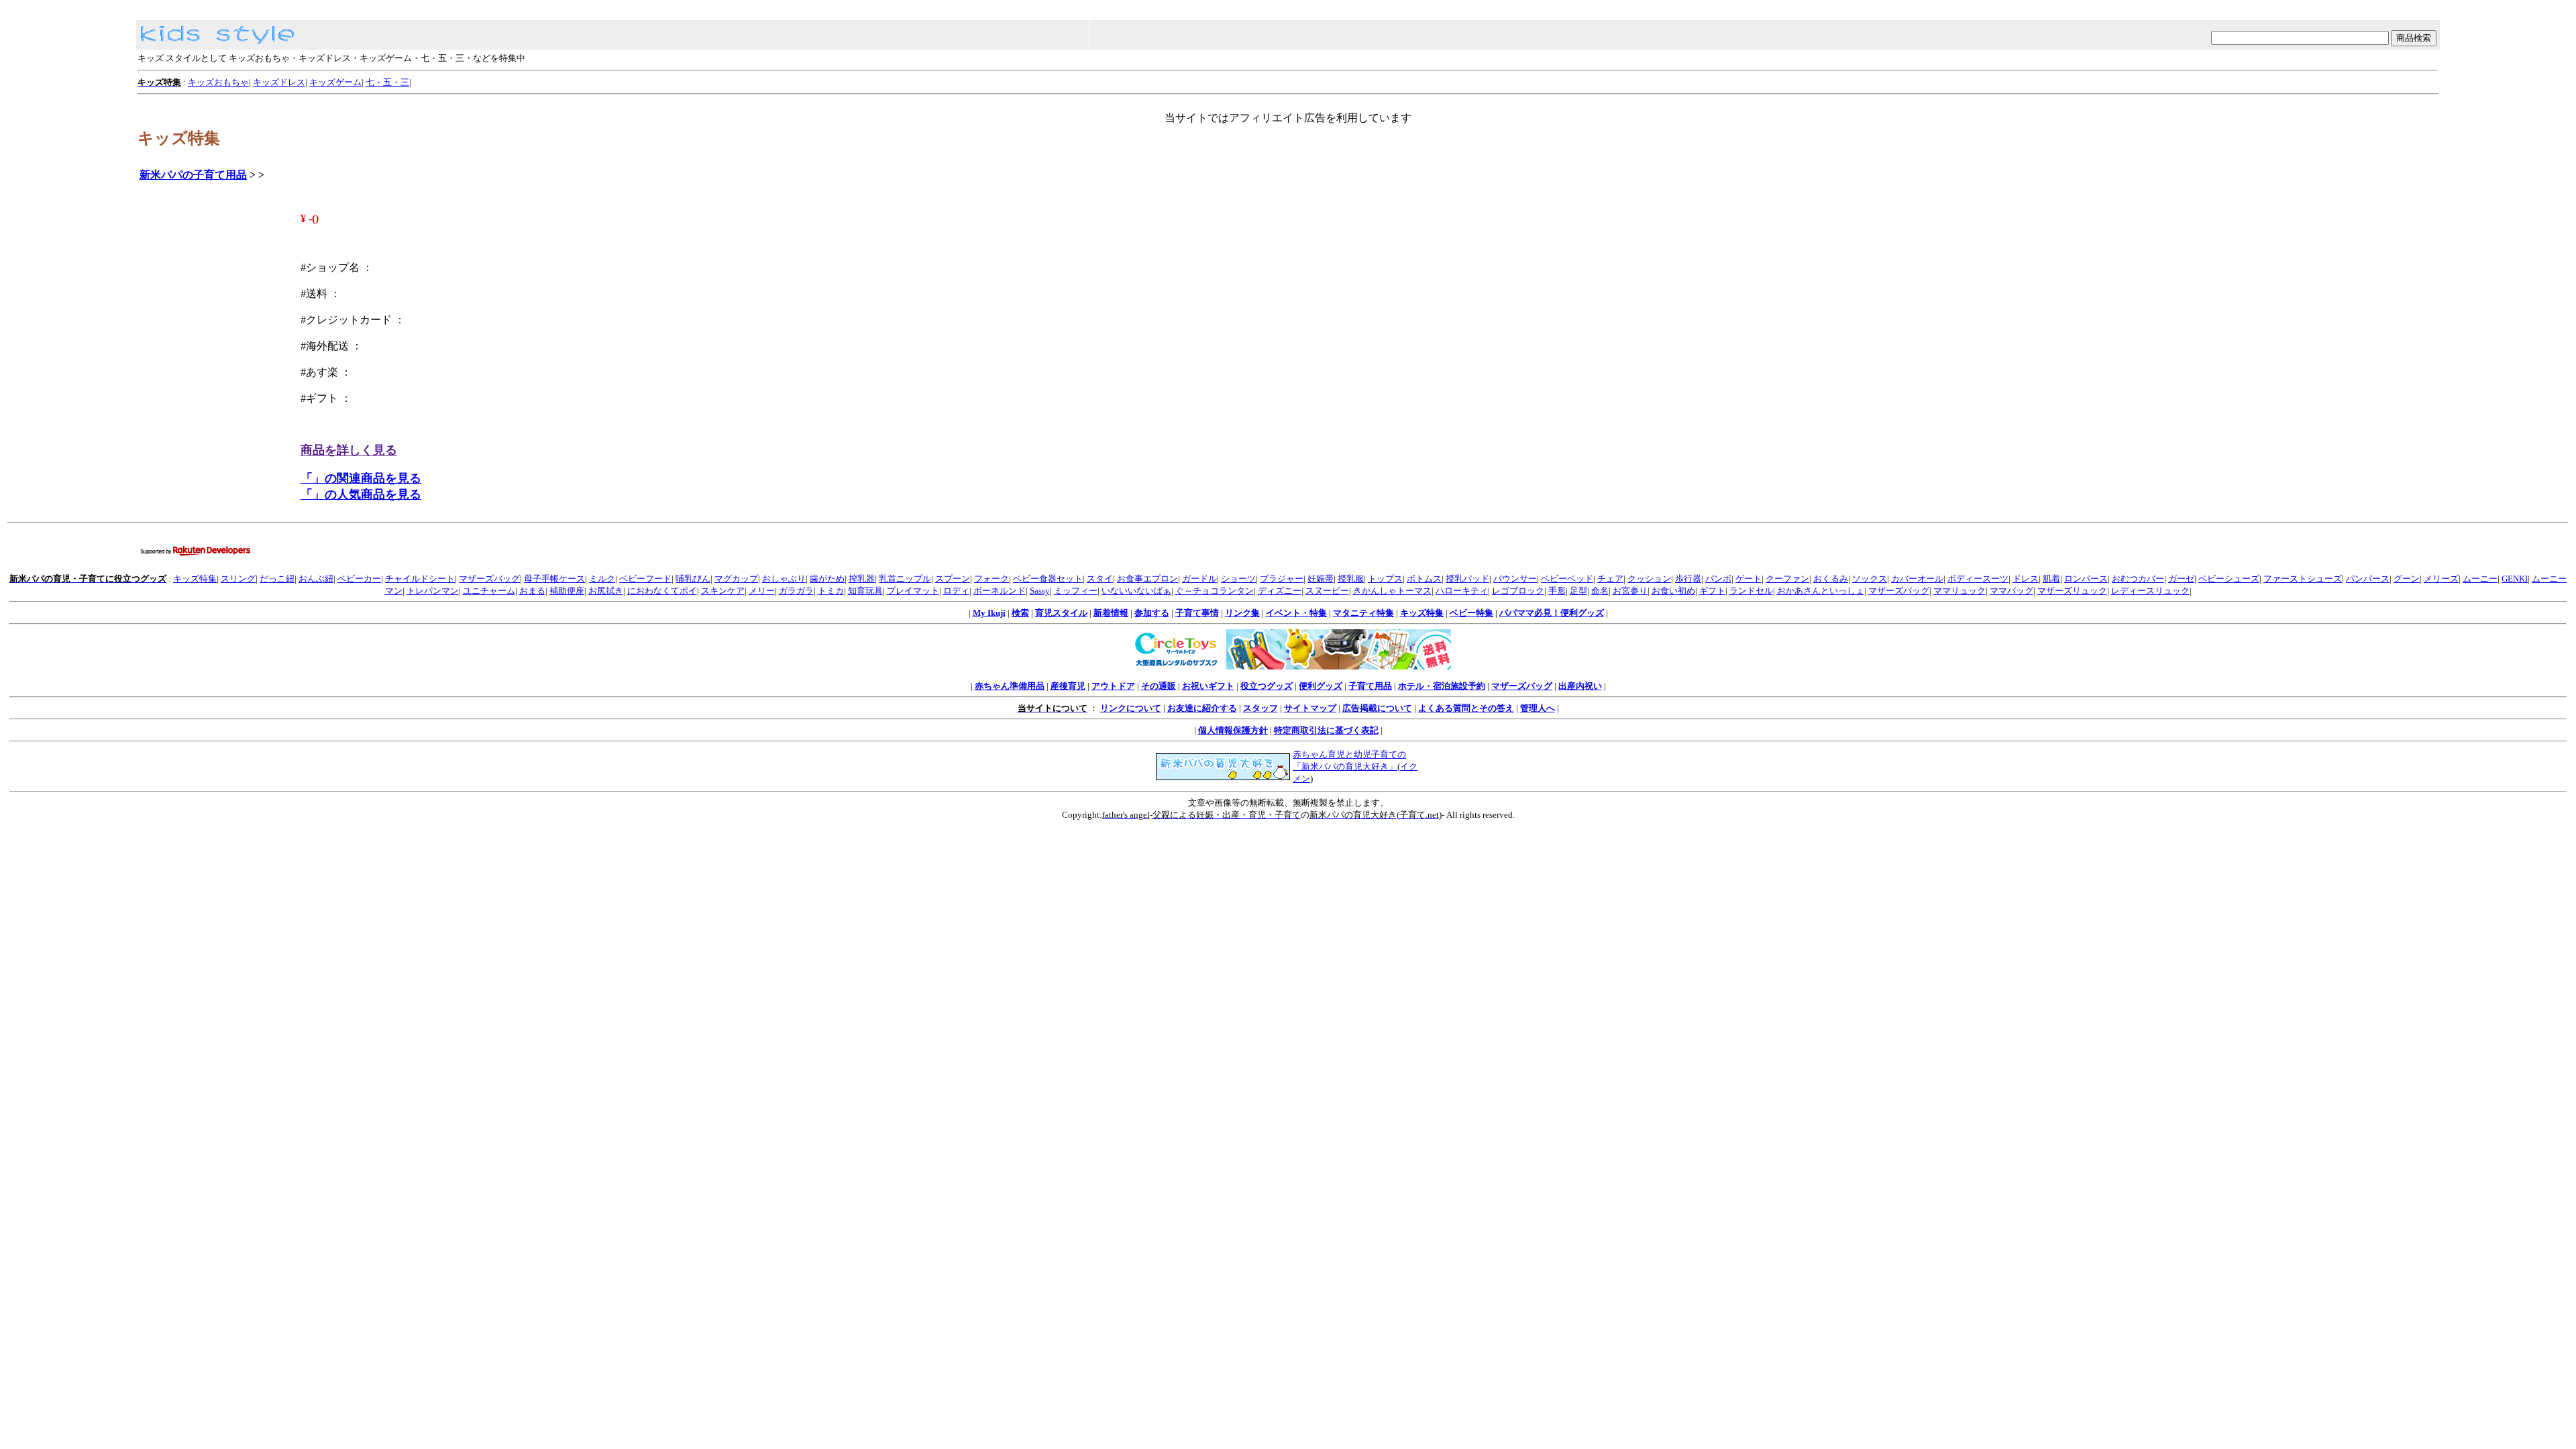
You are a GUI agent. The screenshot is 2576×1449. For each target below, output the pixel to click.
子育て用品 (1370, 686)
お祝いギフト (1208, 686)
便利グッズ (1321, 686)
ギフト (1712, 591)
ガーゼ (2181, 579)
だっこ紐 (277, 579)
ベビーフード (645, 579)
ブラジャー (1282, 579)
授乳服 (1351, 579)
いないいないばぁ (1136, 591)
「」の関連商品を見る (361, 478)
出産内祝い (1580, 686)
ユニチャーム (489, 591)
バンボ (1718, 579)
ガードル (1199, 579)
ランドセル (1751, 591)
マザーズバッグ (489, 579)
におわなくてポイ (662, 591)
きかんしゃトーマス (1392, 591)
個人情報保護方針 (1233, 730)
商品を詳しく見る (349, 450)
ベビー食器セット (1048, 579)
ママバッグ (2011, 591)
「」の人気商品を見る (361, 494)
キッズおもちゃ (218, 82)
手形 (1557, 591)
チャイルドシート (420, 579)
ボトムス (1424, 579)
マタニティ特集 (1363, 613)
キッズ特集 (195, 579)
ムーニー (2480, 579)
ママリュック (1960, 591)
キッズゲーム (335, 82)
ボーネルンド (1000, 591)
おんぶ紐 (316, 579)
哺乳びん (693, 579)
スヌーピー (1327, 591)
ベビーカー (359, 579)
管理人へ (1538, 708)
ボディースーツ (1978, 579)
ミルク (602, 579)
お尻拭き (606, 591)
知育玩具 (865, 591)
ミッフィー (1076, 591)
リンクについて (1131, 708)
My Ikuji (989, 613)
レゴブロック (1518, 591)
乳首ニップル (905, 579)
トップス (1385, 579)
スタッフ (1260, 708)
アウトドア (1113, 686)
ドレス (2026, 579)
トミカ (831, 591)
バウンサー (1515, 579)
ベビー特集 (1471, 613)
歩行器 (1688, 579)
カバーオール (1917, 579)
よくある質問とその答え (1466, 708)
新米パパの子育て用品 (193, 175)
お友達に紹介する (1202, 708)
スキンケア (723, 591)
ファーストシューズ (2303, 579)
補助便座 (567, 591)
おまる (532, 591)
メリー (762, 591)
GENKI (2515, 579)
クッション (1649, 579)
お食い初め (1673, 591)
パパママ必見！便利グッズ (1552, 613)
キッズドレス (279, 82)
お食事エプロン (1147, 579)
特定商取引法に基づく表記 (1326, 730)
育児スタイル (1061, 613)
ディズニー (1280, 591)
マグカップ (736, 579)
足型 (1578, 591)
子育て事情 (1197, 613)
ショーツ (1238, 579)
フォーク (991, 579)
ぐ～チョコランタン (1215, 591)
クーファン (1787, 579)
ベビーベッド (1567, 579)
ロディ (956, 591)
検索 (1020, 613)
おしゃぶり (784, 579)
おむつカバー (2138, 579)
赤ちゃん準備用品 (1010, 686)
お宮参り (1630, 591)
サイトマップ (1310, 708)
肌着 (2051, 579)
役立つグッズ (1267, 686)
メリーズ (2441, 579)
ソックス (1870, 579)
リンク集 (1242, 613)
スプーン (953, 579)
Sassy (1040, 591)
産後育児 (1068, 686)
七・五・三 (387, 82)
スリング (238, 579)
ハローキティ (1462, 591)
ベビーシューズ (2229, 579)
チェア (1610, 579)
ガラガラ (796, 591)
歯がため (827, 579)
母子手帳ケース (554, 579)
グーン (2407, 579)
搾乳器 (862, 579)
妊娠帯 (1321, 579)
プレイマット (913, 591)
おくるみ (1831, 579)
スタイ (1100, 579)
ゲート (1749, 579)
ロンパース (2086, 579)
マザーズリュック (2072, 591)
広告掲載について (1377, 708)
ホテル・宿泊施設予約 (1442, 686)
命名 (1600, 591)
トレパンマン (433, 591)
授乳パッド (1467, 579)
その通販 (1159, 686)
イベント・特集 (1296, 613)
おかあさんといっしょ (1821, 591)
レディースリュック (2150, 591)
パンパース (2368, 579)
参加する (1152, 613)
